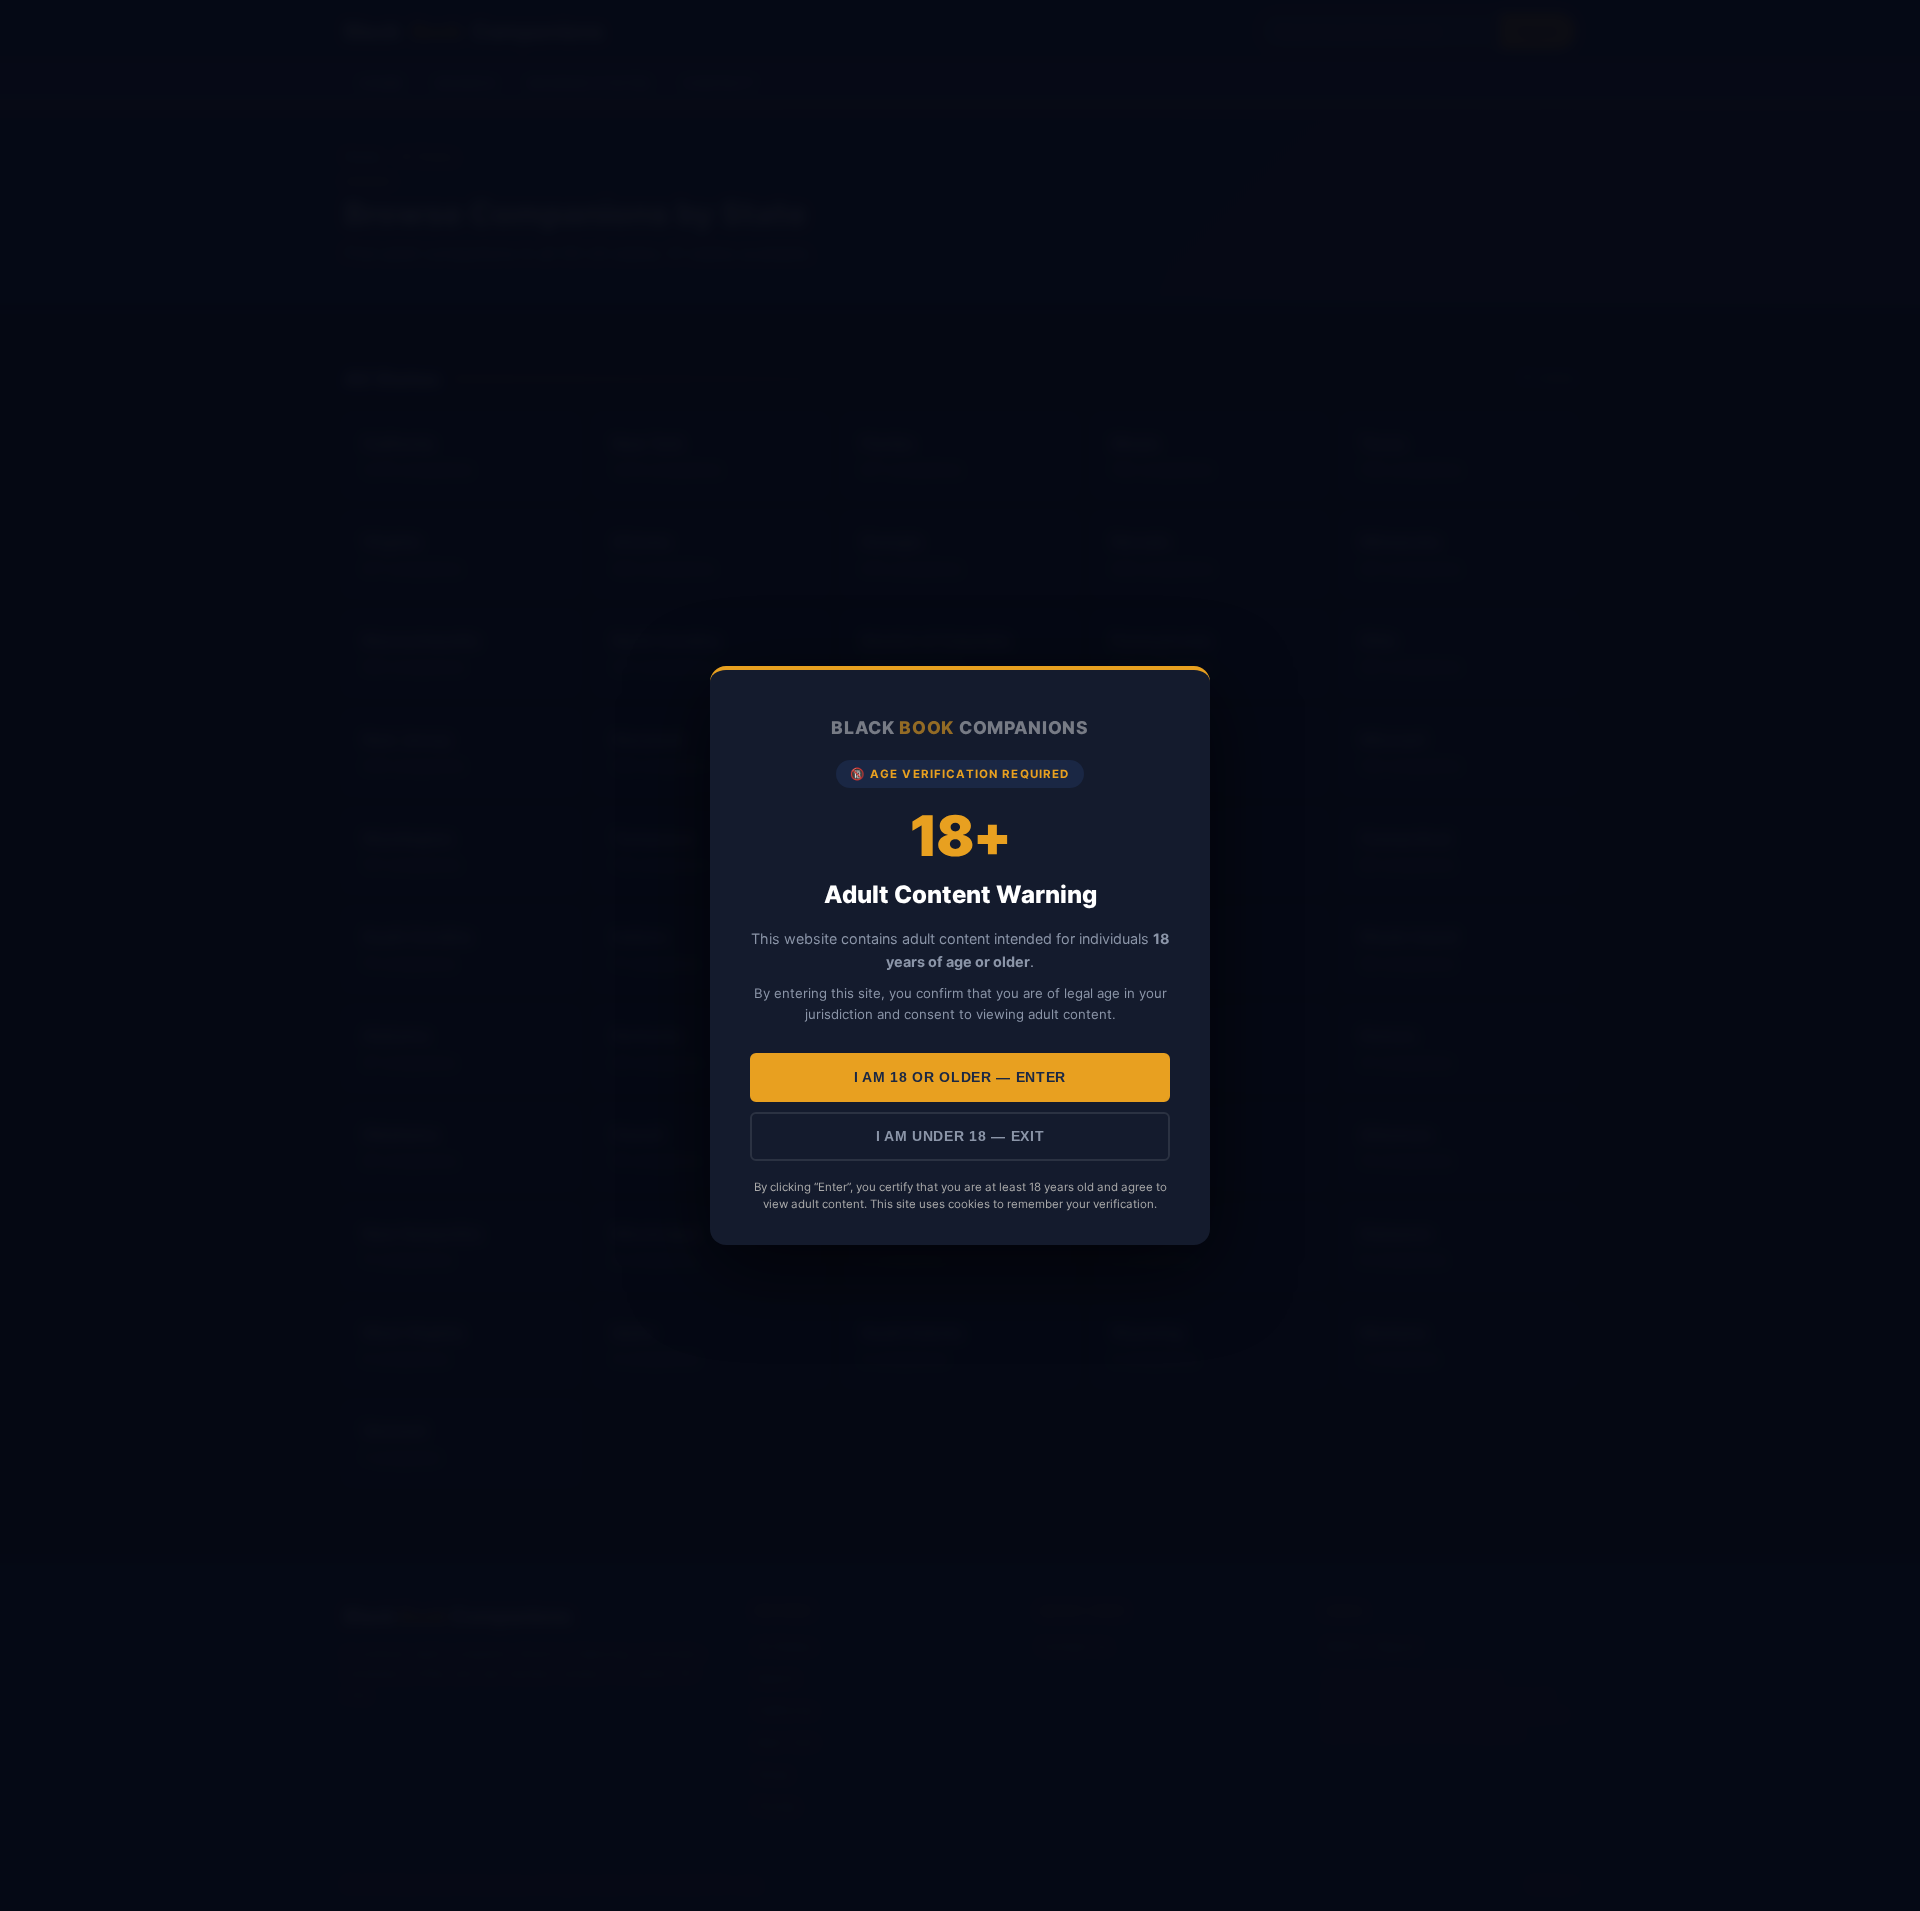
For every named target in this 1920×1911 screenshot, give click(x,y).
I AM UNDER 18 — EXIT (960, 1136)
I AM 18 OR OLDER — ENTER (960, 1077)
